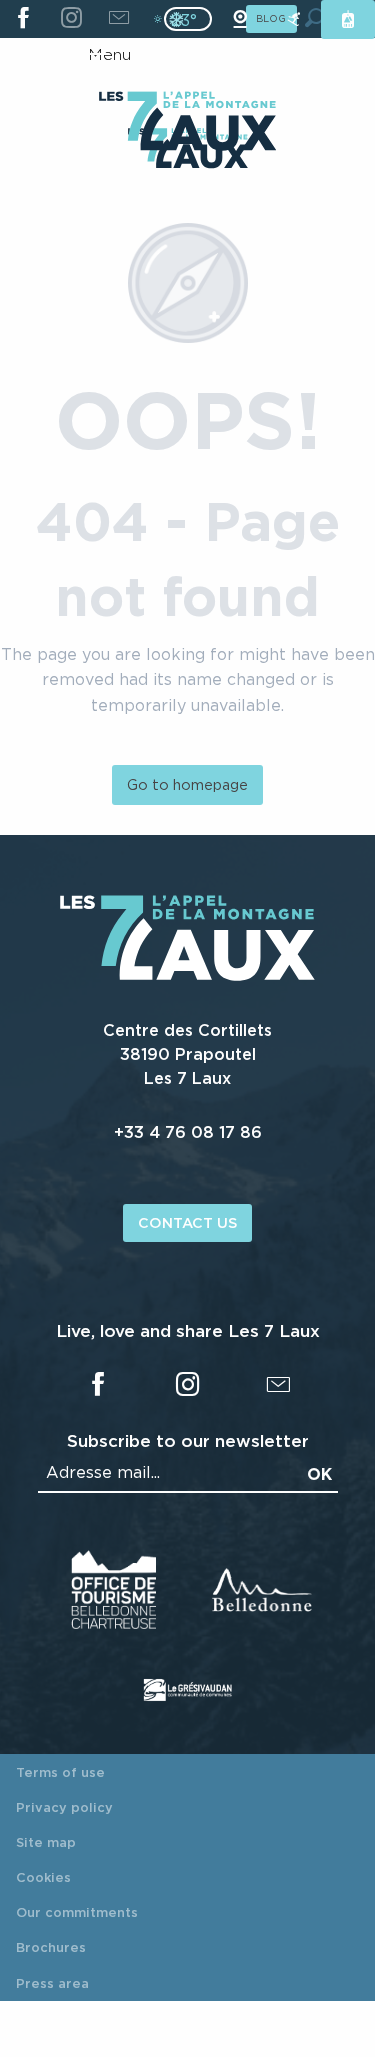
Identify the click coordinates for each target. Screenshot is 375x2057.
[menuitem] (187, 123)
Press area (52, 1983)
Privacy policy (64, 1807)
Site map (46, 1842)
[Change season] (194, 19)
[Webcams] (240, 19)
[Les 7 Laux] (187, 976)
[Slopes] (294, 19)
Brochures (51, 1947)
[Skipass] (348, 19)
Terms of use (60, 1772)
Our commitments (77, 1912)
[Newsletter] (118, 19)
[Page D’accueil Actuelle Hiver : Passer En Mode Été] (188, 19)
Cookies (43, 1877)
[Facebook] (23, 19)
